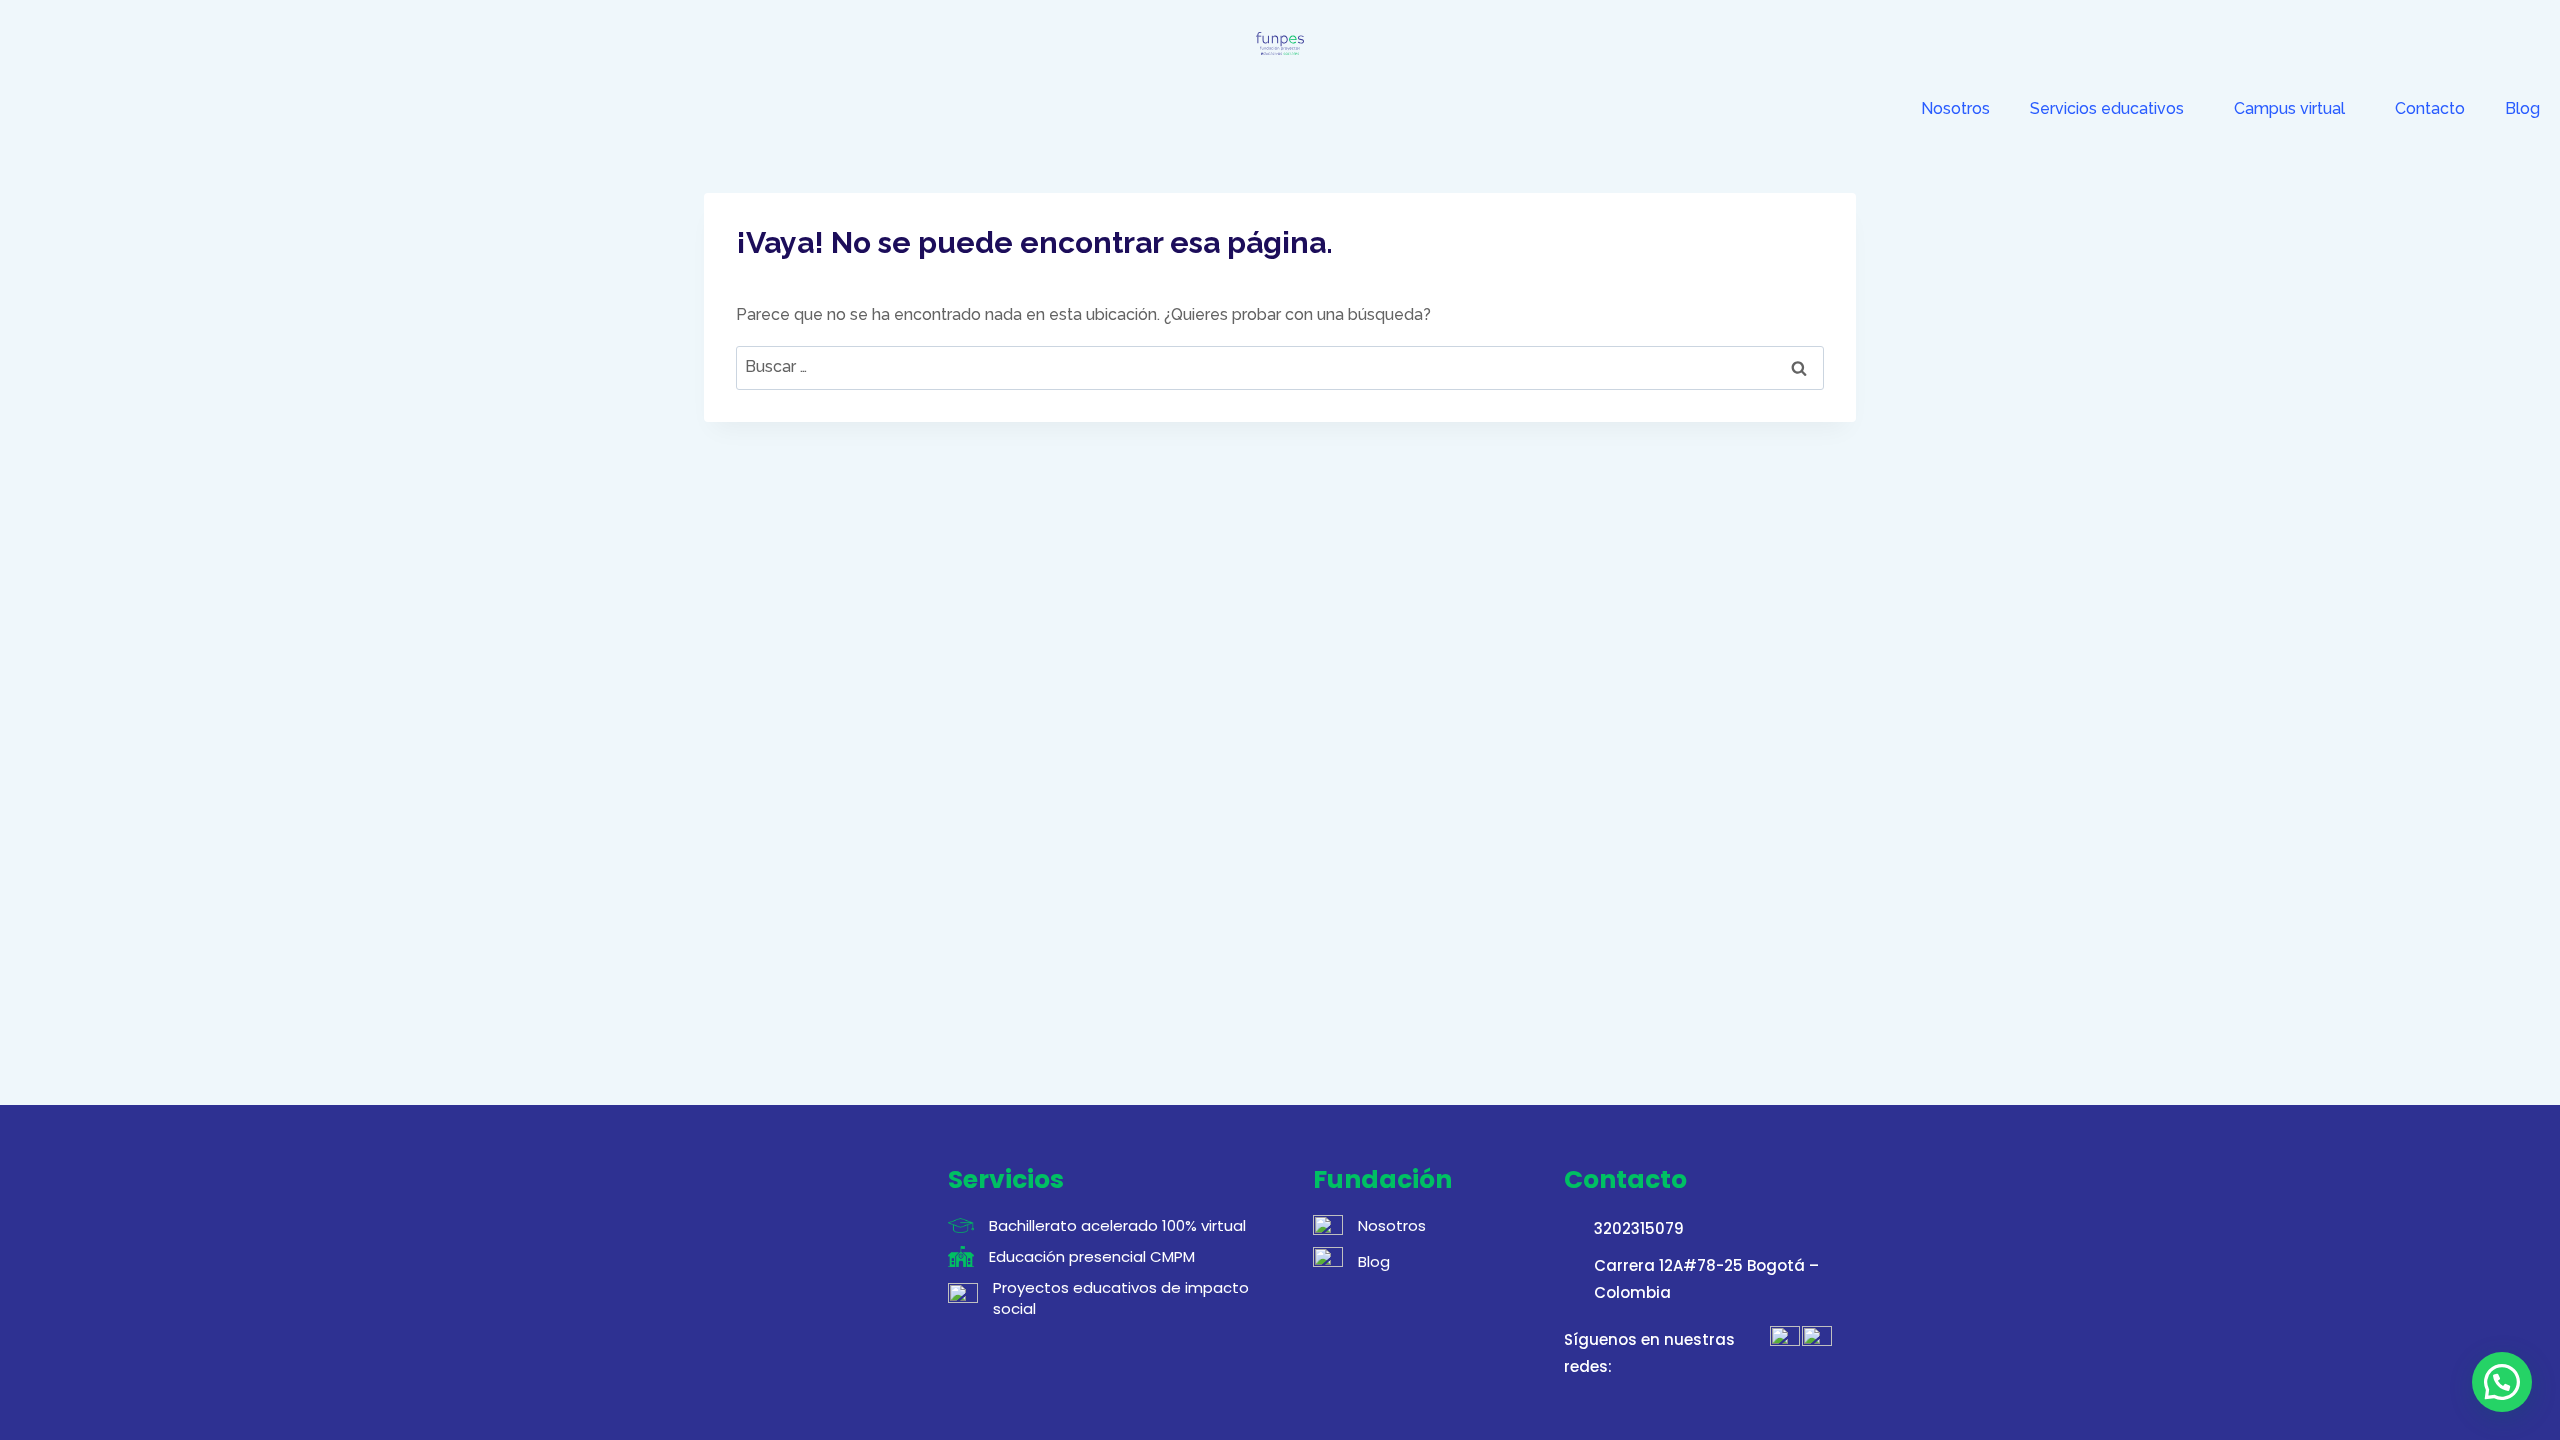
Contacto (2430, 108)
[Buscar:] (1280, 366)
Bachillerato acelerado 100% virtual (1117, 1225)
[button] (2502, 1382)
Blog (2522, 108)
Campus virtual (2289, 108)
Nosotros (1955, 108)
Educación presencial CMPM (1092, 1256)
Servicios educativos (2107, 108)
